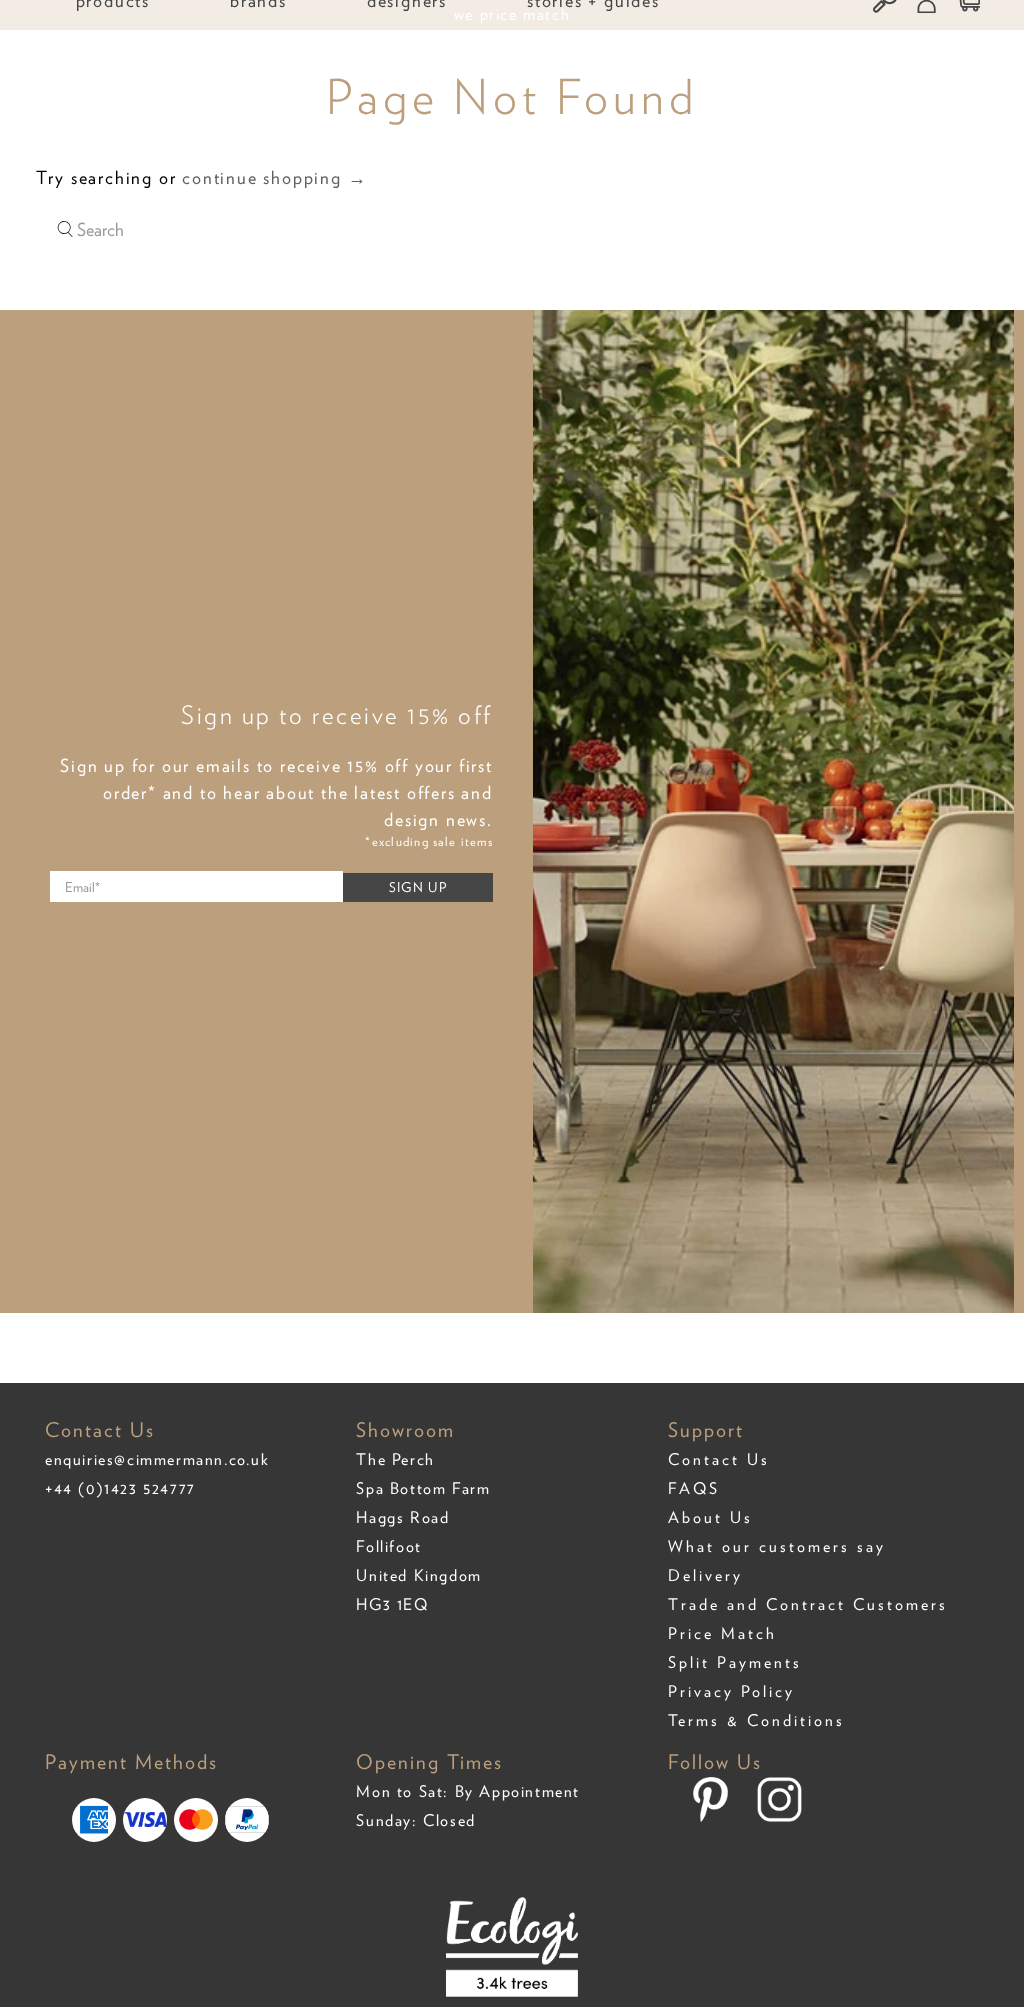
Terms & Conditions (756, 1720)
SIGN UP (418, 887)
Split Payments (735, 1662)
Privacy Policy (731, 1691)
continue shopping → (274, 177)
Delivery (705, 1575)
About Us (710, 1517)
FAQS (694, 1488)
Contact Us (719, 1459)
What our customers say (777, 1546)
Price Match (722, 1633)
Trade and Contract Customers (808, 1604)
